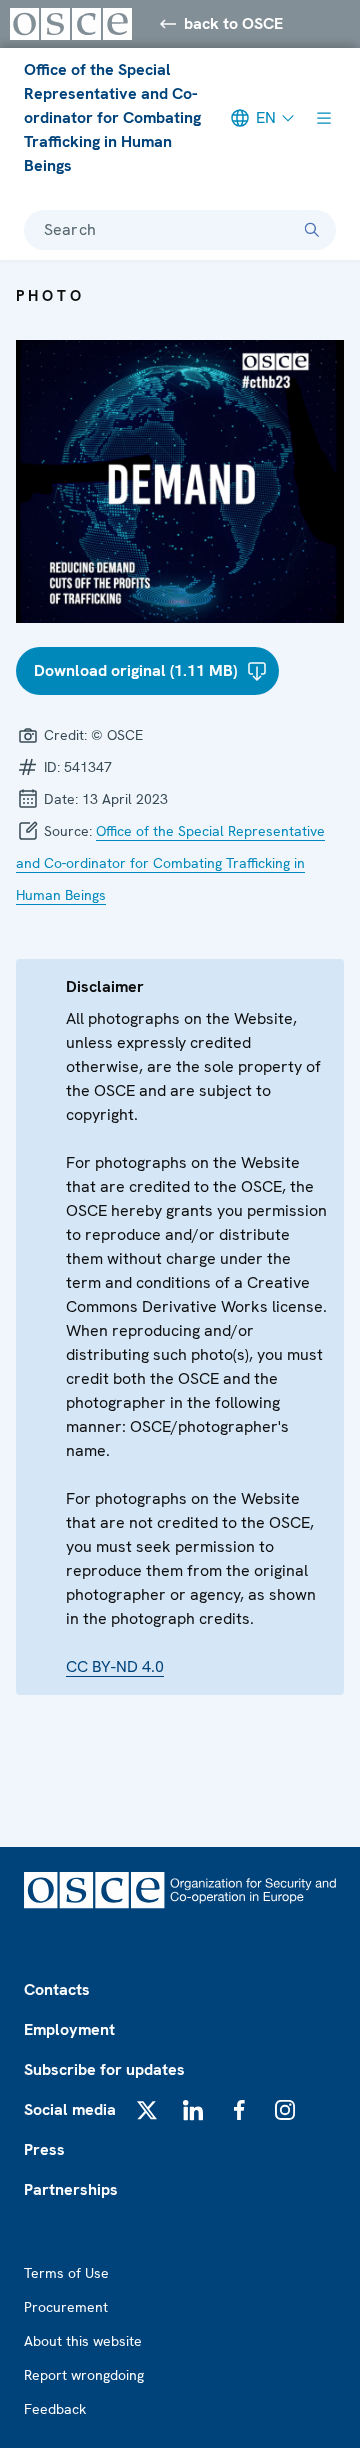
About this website (83, 2341)
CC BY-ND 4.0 (115, 1666)
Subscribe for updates (104, 2069)
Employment (69, 2029)
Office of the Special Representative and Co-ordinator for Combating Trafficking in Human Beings (112, 117)
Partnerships (71, 2189)
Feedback (55, 2409)
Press (44, 2149)
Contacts (57, 1989)
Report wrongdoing (84, 2375)
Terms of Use (66, 2273)
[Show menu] (324, 118)
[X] (147, 2110)
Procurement (66, 2307)
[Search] (312, 230)
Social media (70, 2109)
